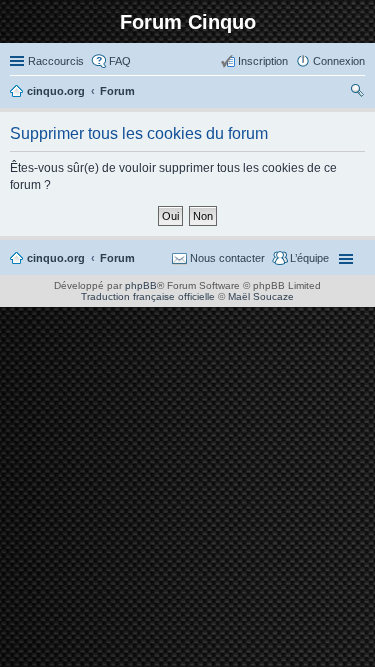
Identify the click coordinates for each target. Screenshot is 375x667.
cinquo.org (56, 258)
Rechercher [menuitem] (357, 93)
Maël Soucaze (261, 296)
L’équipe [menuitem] (309, 258)
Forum (117, 258)
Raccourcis (56, 61)
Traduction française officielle (148, 296)
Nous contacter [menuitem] (227, 258)
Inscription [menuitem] (263, 61)
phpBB (141, 285)
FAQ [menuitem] (120, 61)
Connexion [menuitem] (339, 61)
